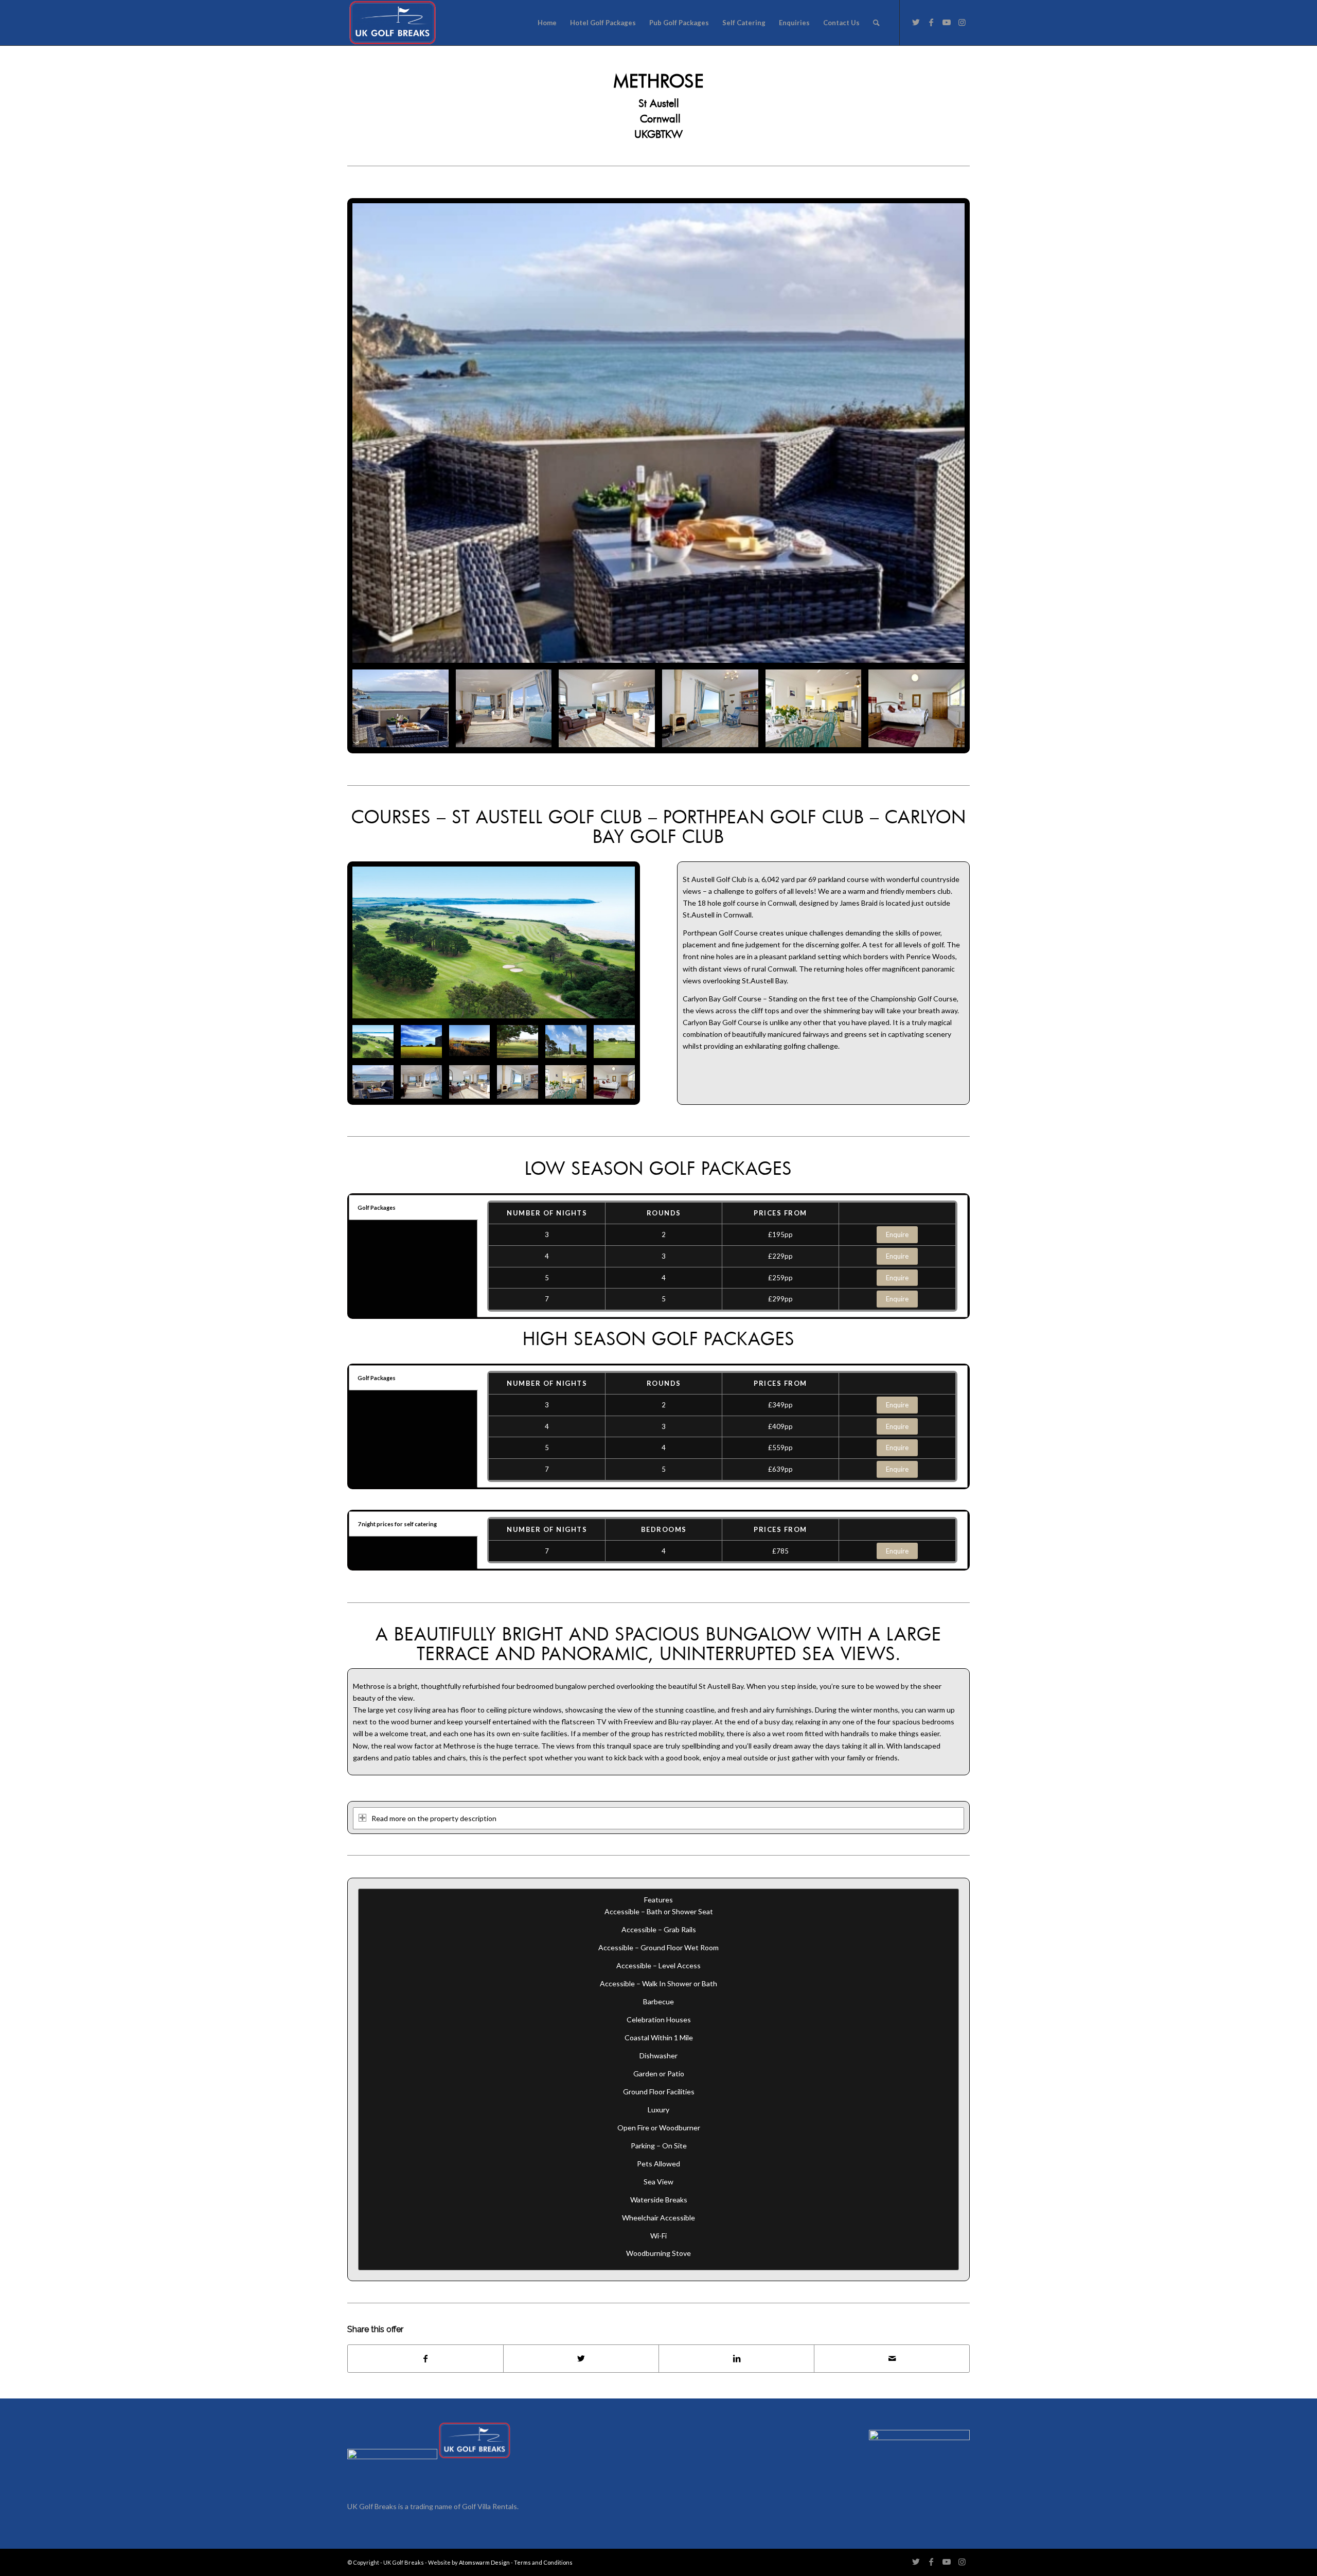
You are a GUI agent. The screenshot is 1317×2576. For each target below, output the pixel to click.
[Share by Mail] (892, 2359)
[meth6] (710, 708)
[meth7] (814, 708)
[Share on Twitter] (581, 2359)
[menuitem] (547, 23)
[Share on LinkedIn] (736, 2359)
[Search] (876, 23)
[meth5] (607, 708)
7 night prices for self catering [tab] (397, 1524)
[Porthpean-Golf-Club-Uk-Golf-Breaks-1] (470, 1042)
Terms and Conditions (543, 2562)
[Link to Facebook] (931, 22)
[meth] (658, 433)
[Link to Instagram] (962, 22)
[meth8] (916, 708)
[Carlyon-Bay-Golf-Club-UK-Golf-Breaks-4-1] (494, 942)
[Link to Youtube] (947, 22)
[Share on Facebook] (425, 2359)
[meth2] (504, 708)
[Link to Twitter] (916, 22)
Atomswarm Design (484, 2562)
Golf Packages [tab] (377, 1207)
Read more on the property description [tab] (434, 1818)
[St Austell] (518, 1042)
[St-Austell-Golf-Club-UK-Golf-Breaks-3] (421, 1042)
